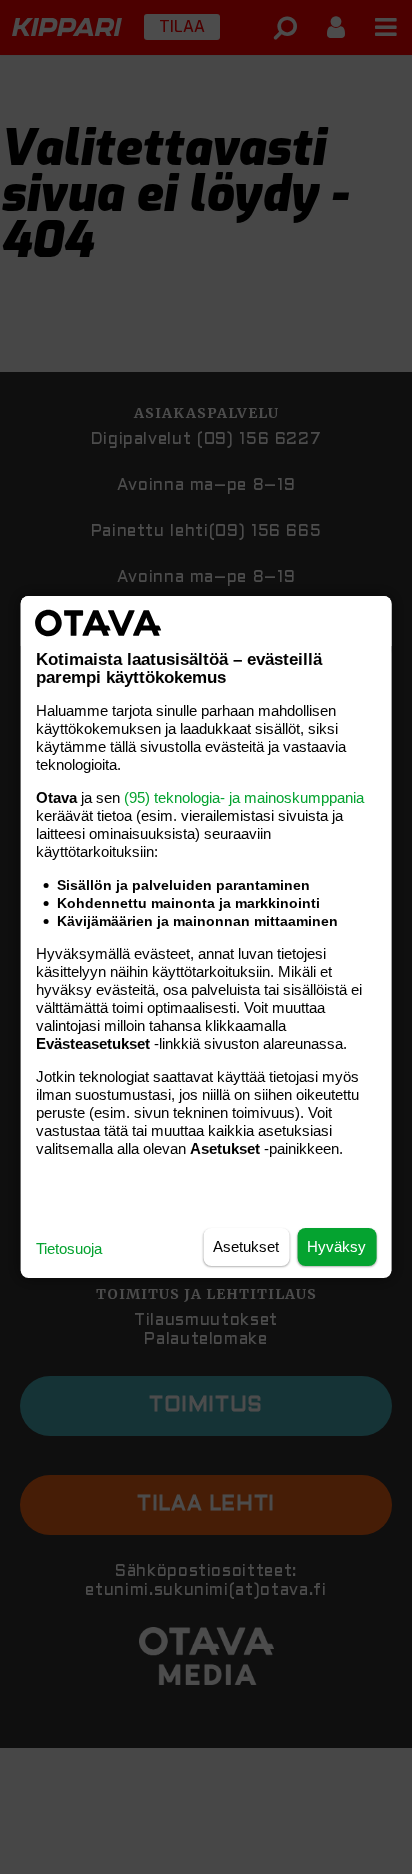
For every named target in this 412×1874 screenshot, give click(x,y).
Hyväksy (336, 1246)
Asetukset (246, 1246)
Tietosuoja (69, 1248)
